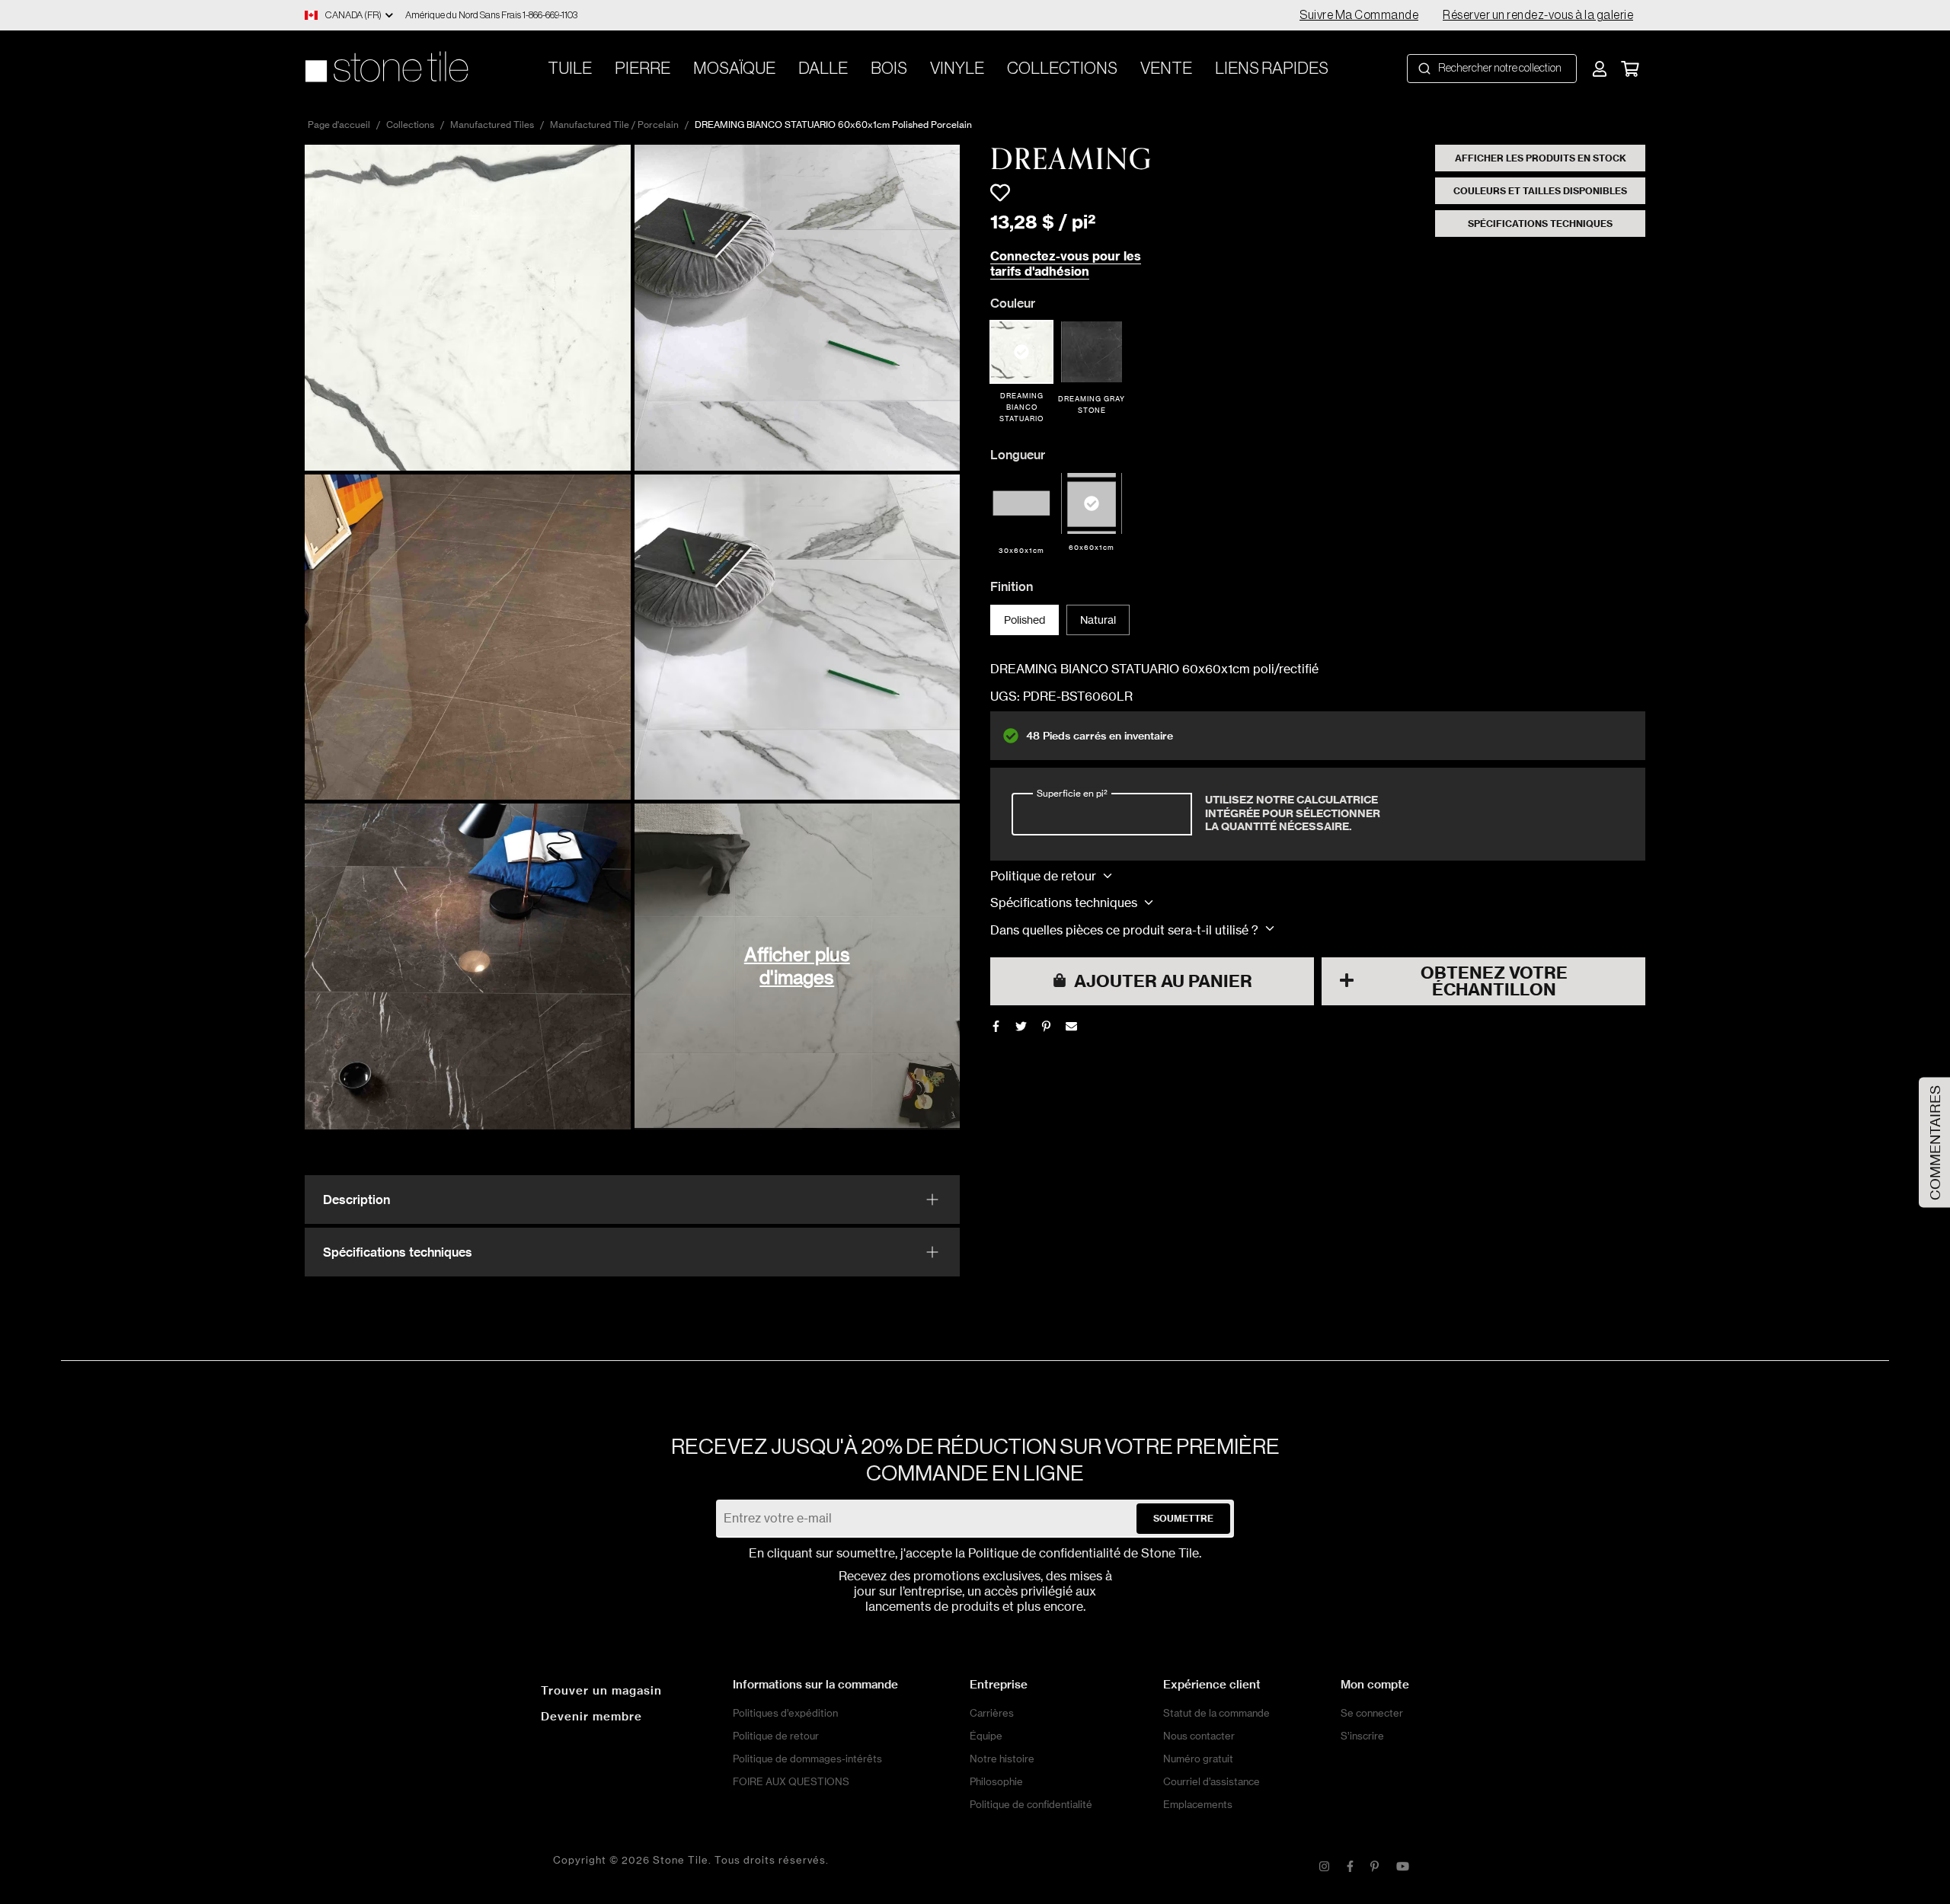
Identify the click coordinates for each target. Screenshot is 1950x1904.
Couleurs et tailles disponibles (1540, 191)
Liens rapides (1272, 69)
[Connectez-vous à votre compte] (1600, 69)
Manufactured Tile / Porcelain (614, 125)
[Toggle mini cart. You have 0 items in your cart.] (1630, 69)
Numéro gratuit (1198, 1759)
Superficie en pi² (1072, 792)
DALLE (823, 69)
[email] (1071, 1026)
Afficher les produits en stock (1541, 158)
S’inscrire (1362, 1736)
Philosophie (996, 1781)
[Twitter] (1021, 1026)
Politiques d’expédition (785, 1713)
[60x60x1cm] (1092, 503)
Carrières (992, 1713)
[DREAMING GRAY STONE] (1092, 352)
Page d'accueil (339, 125)
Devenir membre (591, 1716)
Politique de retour (776, 1736)
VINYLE (957, 69)
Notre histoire (1002, 1759)
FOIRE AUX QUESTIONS (791, 1781)
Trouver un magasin (601, 1690)
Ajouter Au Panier (1163, 981)
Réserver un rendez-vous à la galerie (1538, 15)
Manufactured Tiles (492, 125)
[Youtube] (1403, 1867)
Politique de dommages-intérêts (807, 1759)
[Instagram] (1324, 1867)
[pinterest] (1046, 1026)
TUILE (570, 69)
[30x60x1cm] (1021, 503)
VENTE (1166, 69)
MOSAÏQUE (734, 69)
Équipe (986, 1736)
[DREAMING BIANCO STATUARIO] (1021, 352)
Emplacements (1198, 1804)
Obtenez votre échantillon (1494, 981)
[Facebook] (996, 1026)
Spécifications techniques (1540, 224)
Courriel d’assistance (1212, 1781)
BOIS (889, 69)
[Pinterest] (1375, 1867)
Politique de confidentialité (1044, 1553)
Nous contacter (1199, 1736)
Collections (1062, 69)
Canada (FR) (353, 15)
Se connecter (1372, 1713)
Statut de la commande (1216, 1713)
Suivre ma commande (1359, 15)
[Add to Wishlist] (1000, 193)
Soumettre (1183, 1518)
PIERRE (643, 69)
